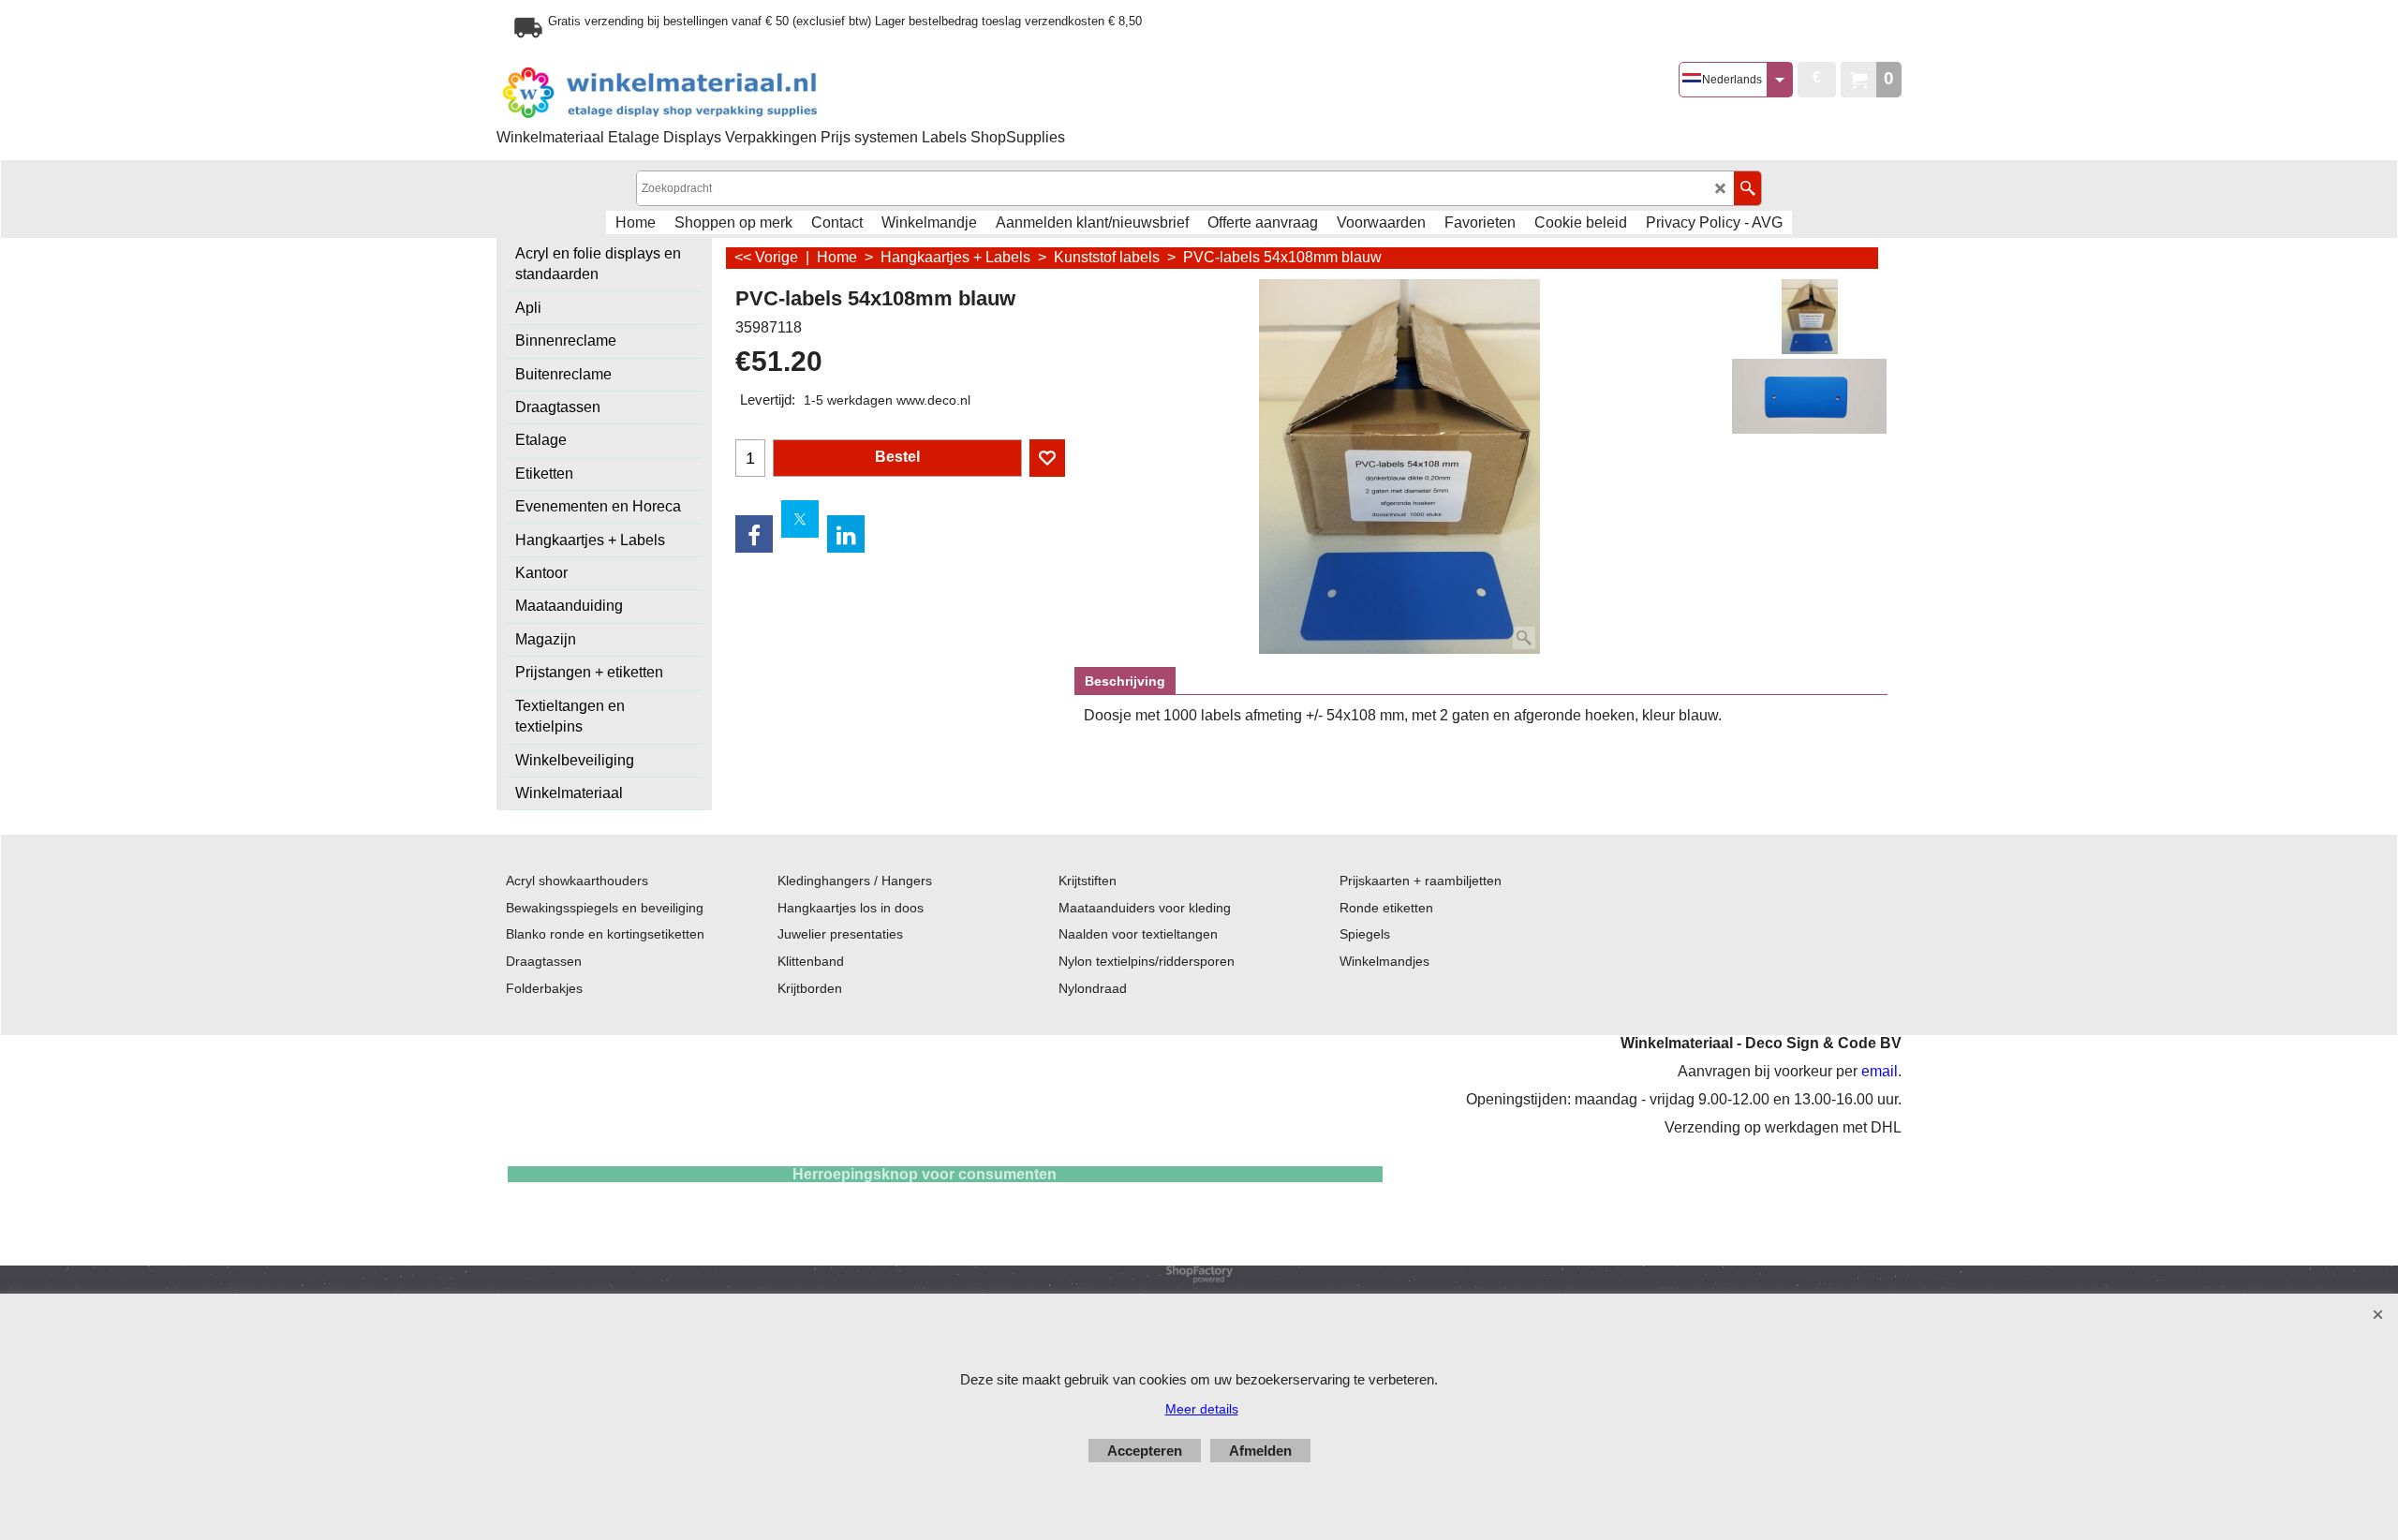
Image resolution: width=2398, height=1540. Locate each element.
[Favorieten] (1047, 458)
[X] (800, 519)
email (1880, 1071)
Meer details (1202, 1409)
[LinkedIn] (846, 534)
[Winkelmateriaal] (707, 93)
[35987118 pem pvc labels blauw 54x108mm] (1809, 396)
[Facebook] (754, 534)
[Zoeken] (1747, 188)
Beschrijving (1125, 681)
